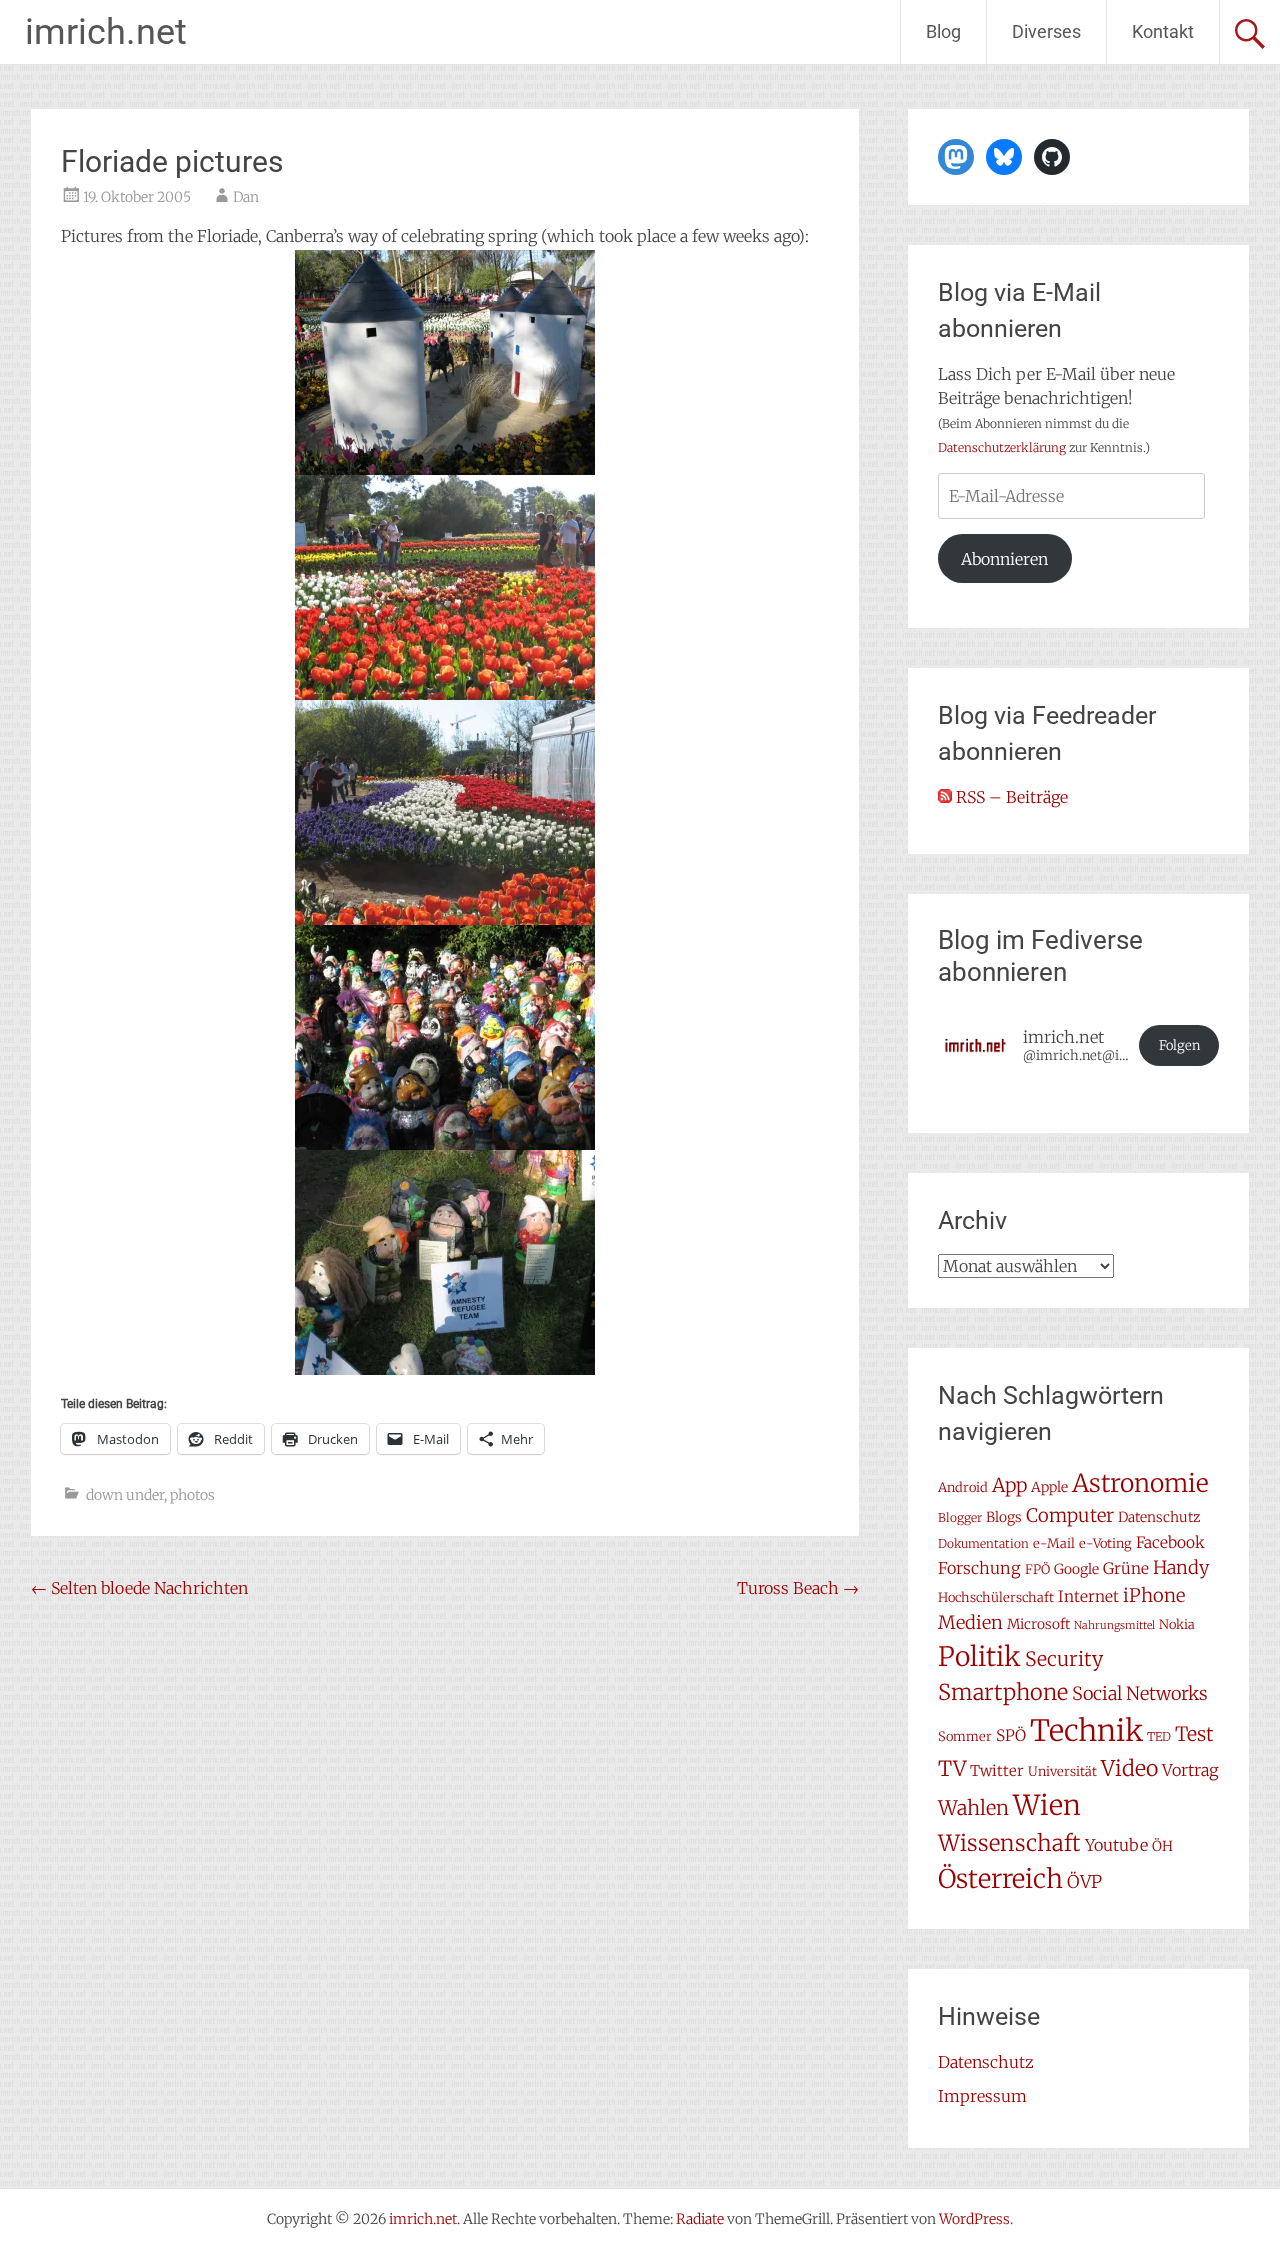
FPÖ (1037, 1569)
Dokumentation (983, 1543)
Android (963, 1487)
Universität (1062, 1771)
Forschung (979, 1568)
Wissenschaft (1009, 1843)
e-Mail (1054, 1543)
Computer (1070, 1515)
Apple (1049, 1487)
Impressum (982, 2096)
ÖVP (1084, 1882)
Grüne (1126, 1568)
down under (125, 1495)
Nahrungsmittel (1114, 1625)
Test (1194, 1734)
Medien (970, 1622)
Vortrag (1190, 1770)
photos (192, 1495)
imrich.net (106, 32)
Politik (979, 1656)
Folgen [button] (1179, 1045)
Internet (1088, 1596)
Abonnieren (1004, 559)
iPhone (1154, 1595)
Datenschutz (1159, 1517)
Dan (246, 197)
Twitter (997, 1770)
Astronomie (1140, 1483)
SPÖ (1011, 1735)
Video (1129, 1768)
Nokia (1177, 1624)
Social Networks (1140, 1693)
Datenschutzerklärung (1002, 447)
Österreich (1000, 1879)
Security (1064, 1659)
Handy (1181, 1567)
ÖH (1162, 1846)
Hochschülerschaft (996, 1597)
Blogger (960, 1517)
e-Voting (1105, 1543)
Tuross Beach (798, 1588)
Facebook (1170, 1542)
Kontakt (1163, 31)
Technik (1086, 1730)
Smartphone (1003, 1692)
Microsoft (1038, 1624)
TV (952, 1769)
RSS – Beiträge (1010, 797)
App (1009, 1485)
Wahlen (973, 1807)
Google (1076, 1569)
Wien (1047, 1805)
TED (1159, 1736)
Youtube (1116, 1845)
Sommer (965, 1736)
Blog (943, 31)
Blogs (1004, 1517)
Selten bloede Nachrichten (139, 1588)
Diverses (1046, 31)
